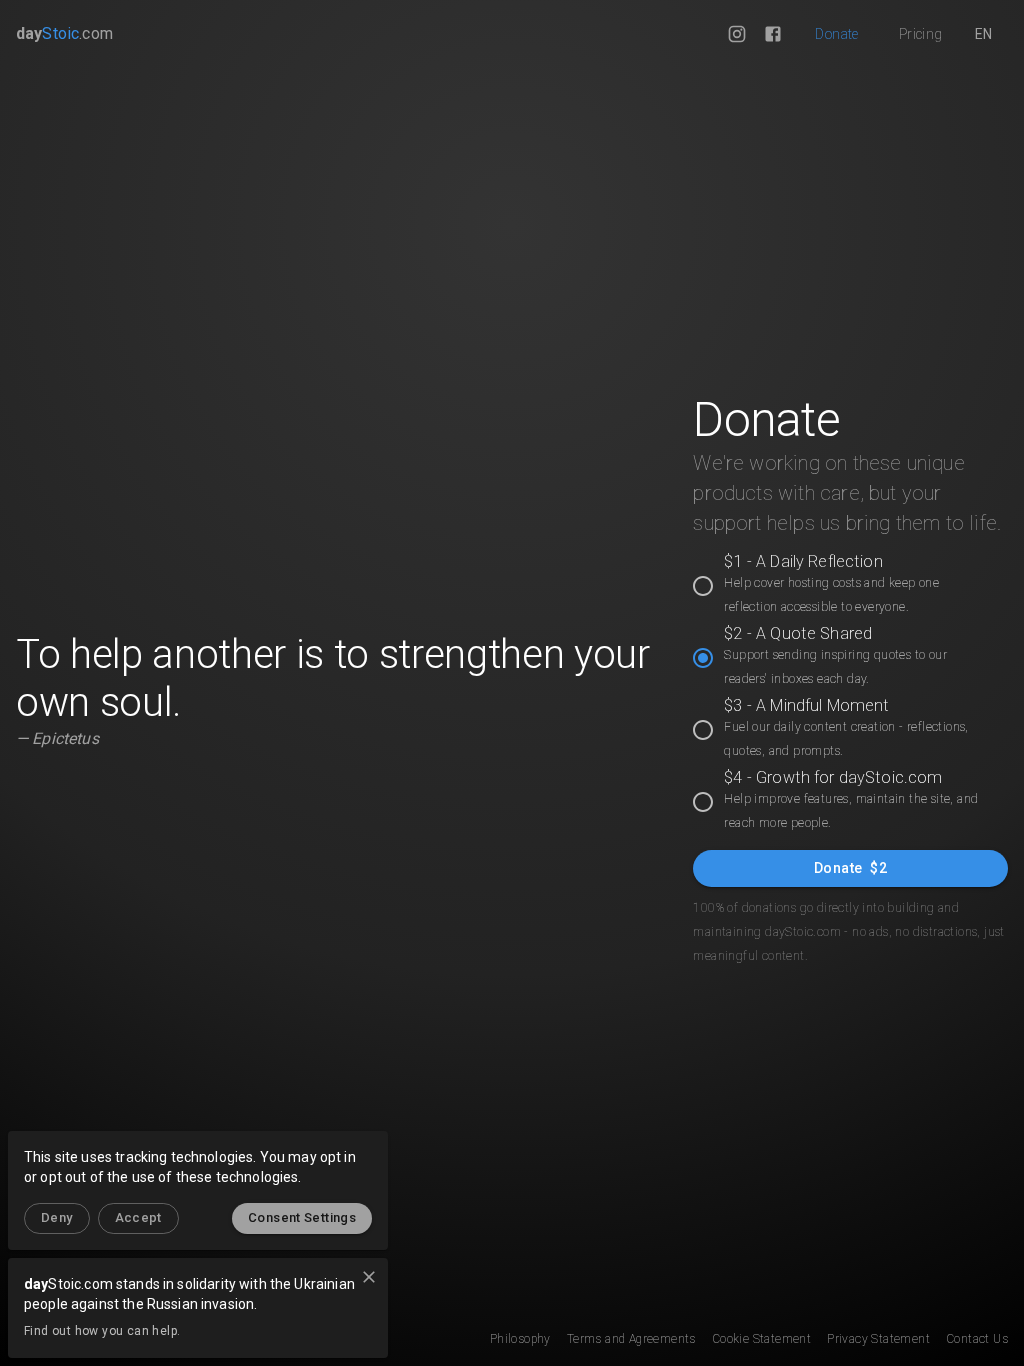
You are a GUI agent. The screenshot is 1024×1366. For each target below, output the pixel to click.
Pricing (921, 34)
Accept (138, 1217)
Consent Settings (302, 1217)
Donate (836, 34)
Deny (57, 1217)
